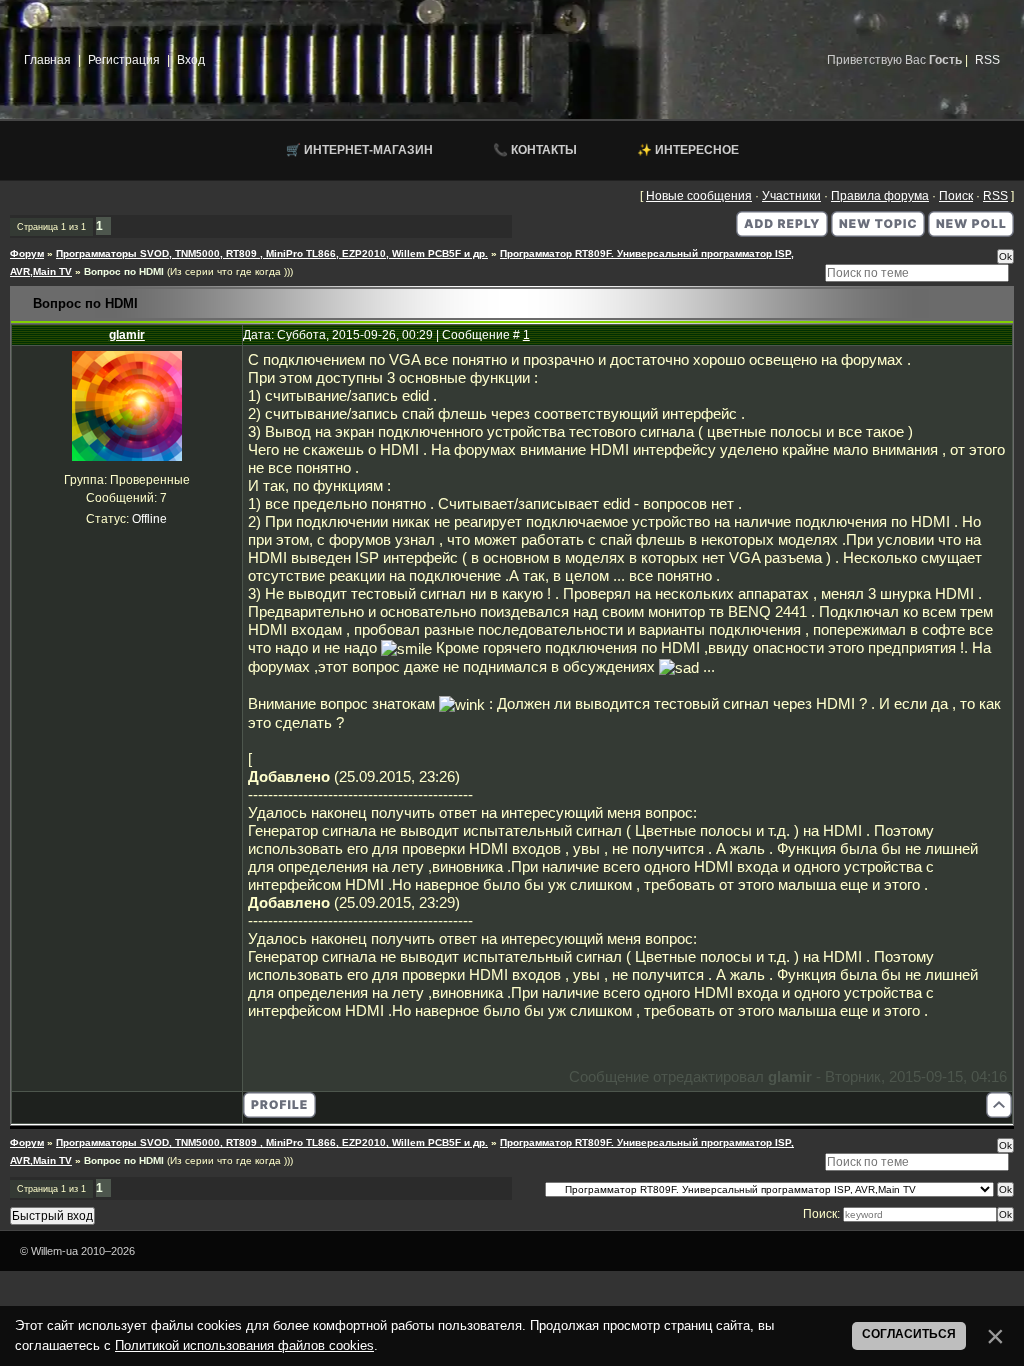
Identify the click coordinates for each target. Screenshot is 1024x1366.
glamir (127, 335)
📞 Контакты (535, 150)
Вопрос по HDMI (124, 271)
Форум (27, 253)
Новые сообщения (699, 196)
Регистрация (124, 60)
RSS (987, 60)
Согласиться (909, 1334)
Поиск (956, 196)
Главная (47, 60)
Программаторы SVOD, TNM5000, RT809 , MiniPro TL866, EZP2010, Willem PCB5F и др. (272, 253)
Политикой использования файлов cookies (244, 1345)
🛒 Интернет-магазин (359, 150)
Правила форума (880, 196)
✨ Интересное (688, 150)
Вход (191, 60)
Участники (791, 196)
